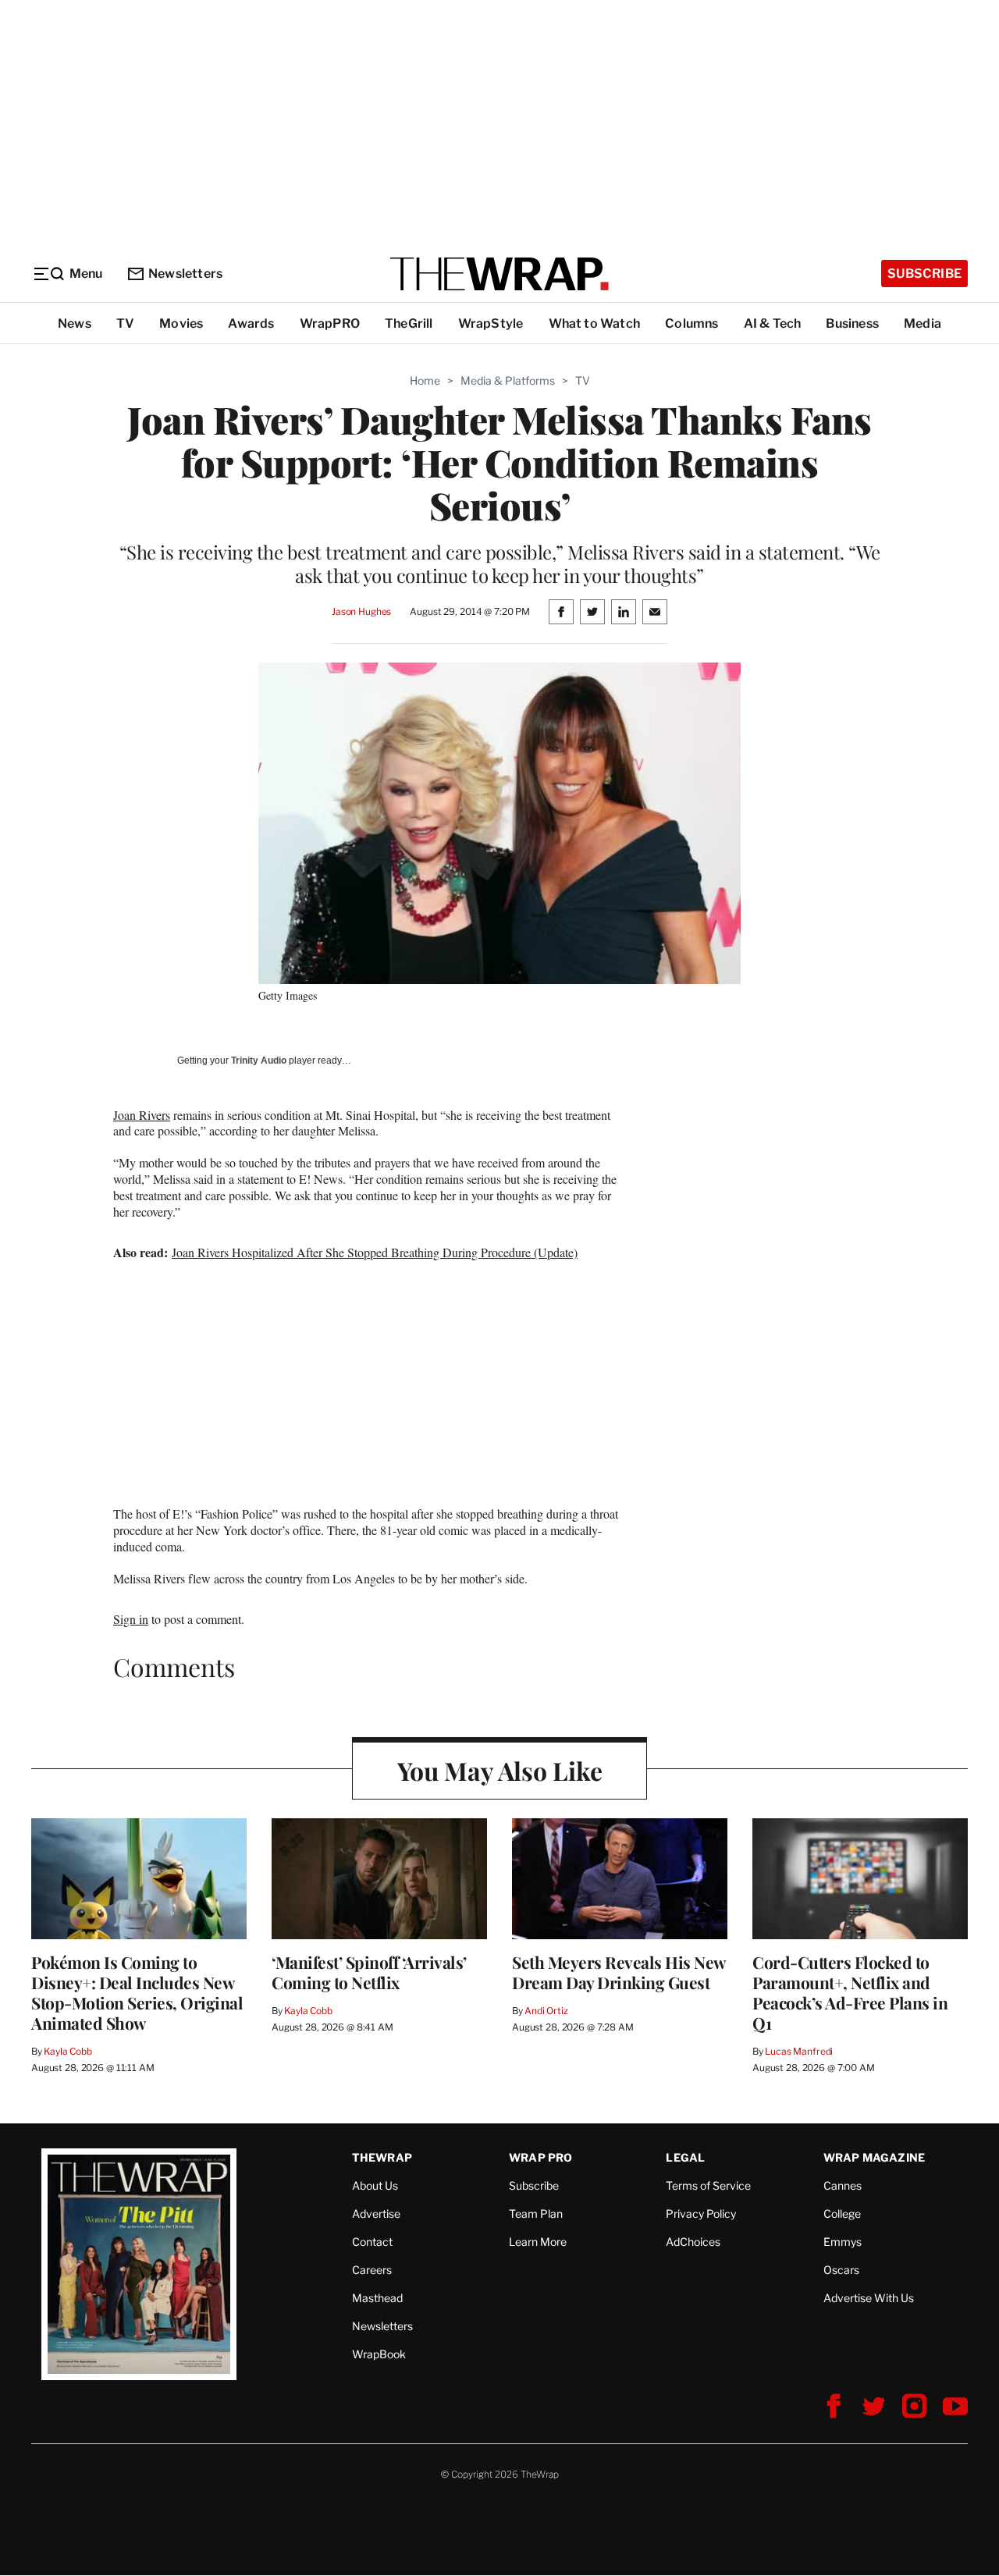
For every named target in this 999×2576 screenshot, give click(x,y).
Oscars (841, 2270)
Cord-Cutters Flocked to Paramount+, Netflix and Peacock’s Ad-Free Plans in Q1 (850, 1992)
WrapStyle (491, 323)
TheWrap (382, 2157)
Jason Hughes (361, 611)
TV (125, 323)
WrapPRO (330, 323)
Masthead (377, 2298)
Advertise (376, 2214)
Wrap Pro (541, 2157)
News (75, 323)
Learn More (538, 2242)
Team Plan (536, 2214)
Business (852, 323)
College (842, 2214)
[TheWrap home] (499, 274)
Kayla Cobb (68, 2051)
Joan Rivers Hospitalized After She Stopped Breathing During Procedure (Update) (375, 1252)
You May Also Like (500, 1770)
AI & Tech (773, 323)
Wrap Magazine (875, 2157)
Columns (691, 323)
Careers (372, 2270)
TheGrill (409, 323)
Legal (685, 2157)
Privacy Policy (701, 2214)
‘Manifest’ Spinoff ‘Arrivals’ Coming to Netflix (369, 1972)
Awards (251, 323)
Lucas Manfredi (799, 2051)
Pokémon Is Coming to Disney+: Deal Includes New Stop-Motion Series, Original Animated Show (137, 1992)
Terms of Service (708, 2185)
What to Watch (595, 323)
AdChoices (693, 2242)
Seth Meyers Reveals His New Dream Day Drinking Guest (619, 1972)
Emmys (843, 2242)
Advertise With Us (869, 2298)
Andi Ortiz (546, 2011)
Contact (372, 2242)
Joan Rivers (142, 1115)
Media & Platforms (508, 380)
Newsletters (185, 274)
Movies (181, 323)
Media (923, 323)
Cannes (843, 2185)
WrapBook (379, 2354)
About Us (375, 2185)
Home (425, 380)
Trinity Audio (259, 1061)
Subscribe (924, 274)
